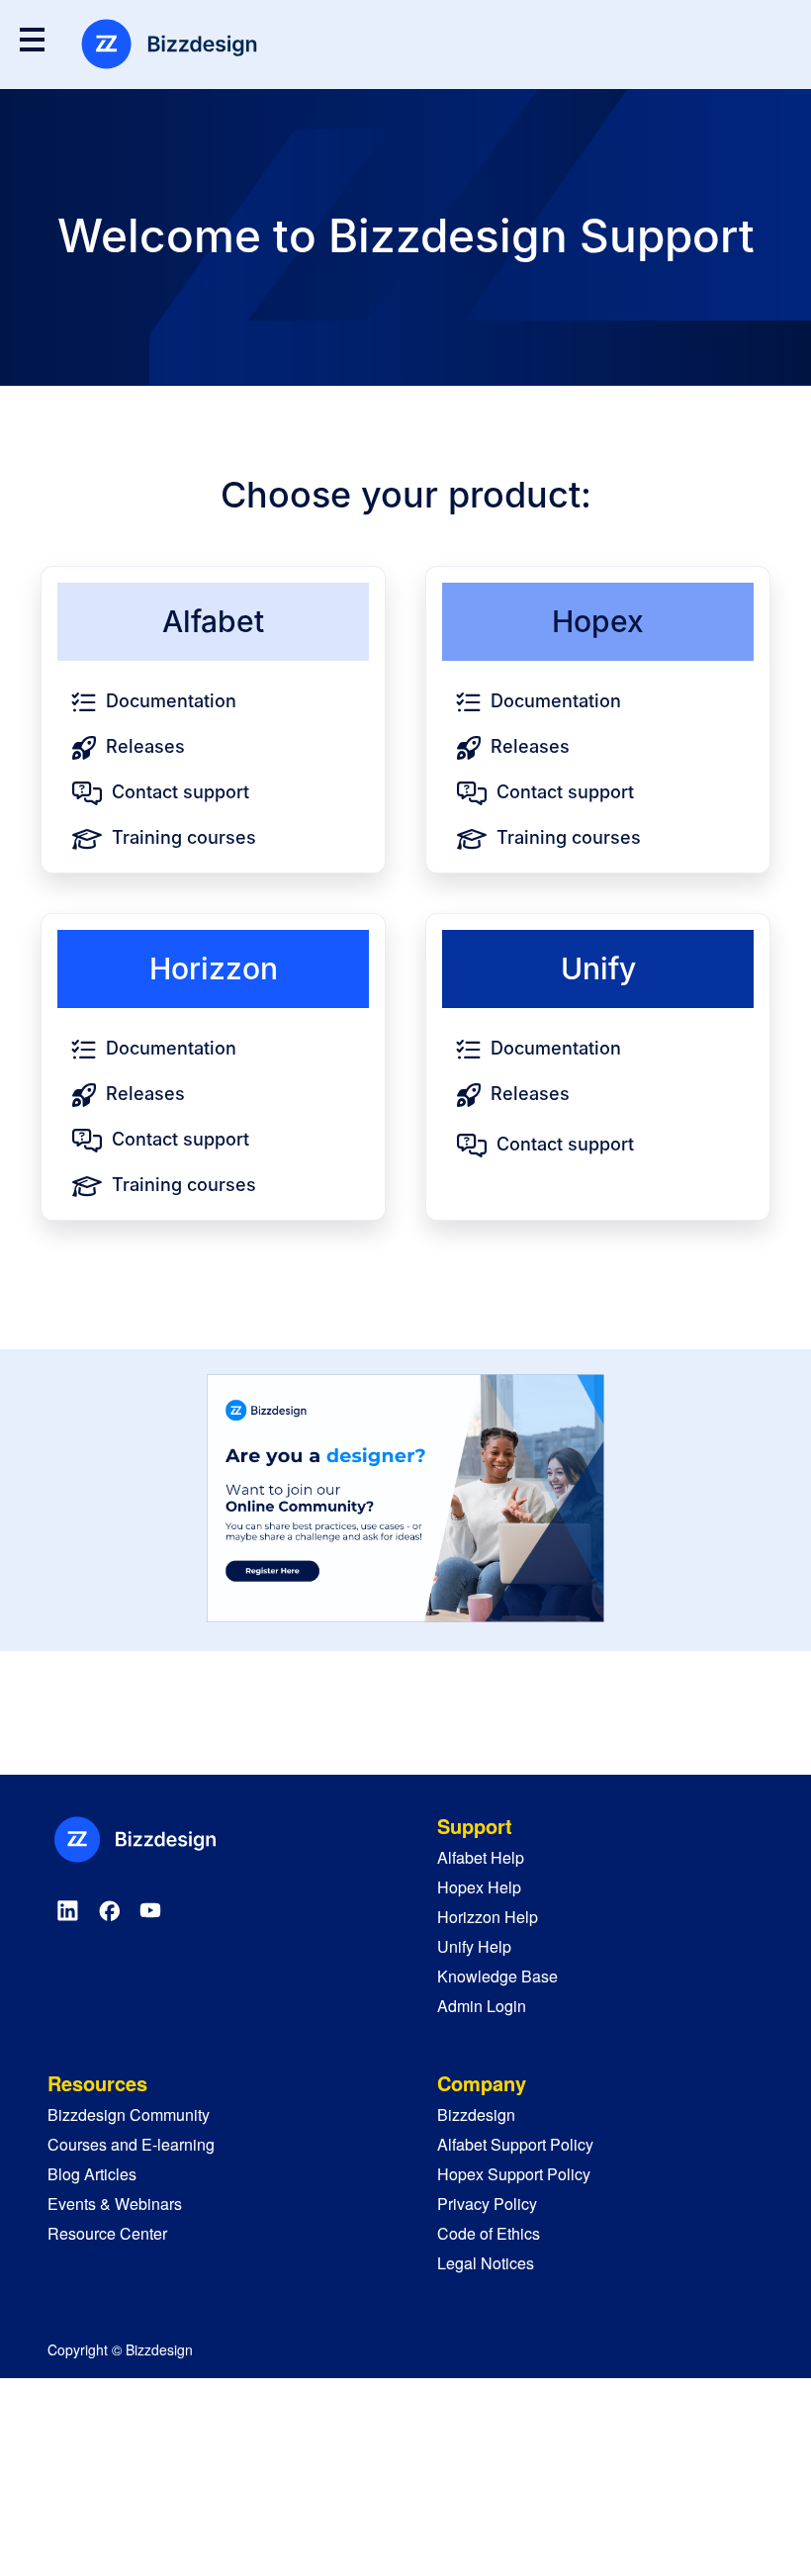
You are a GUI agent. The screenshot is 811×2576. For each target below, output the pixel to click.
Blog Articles (92, 2174)
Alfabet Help (481, 1857)
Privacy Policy (487, 2204)
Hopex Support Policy (514, 2174)
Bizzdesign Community (129, 2115)
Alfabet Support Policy (515, 2144)
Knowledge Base (497, 1976)
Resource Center (107, 2233)
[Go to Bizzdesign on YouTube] (150, 1910)
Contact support (180, 792)
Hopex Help (479, 1887)
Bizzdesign (476, 2115)
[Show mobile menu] (32, 39)
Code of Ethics (489, 2233)
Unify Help (474, 1946)
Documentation (171, 701)
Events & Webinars (115, 2204)
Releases (145, 746)
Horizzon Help (488, 1917)
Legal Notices (486, 2263)
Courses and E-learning (131, 2144)
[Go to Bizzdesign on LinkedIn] (68, 1910)
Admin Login (482, 2006)
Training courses (184, 837)
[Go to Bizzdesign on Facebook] (109, 1910)
